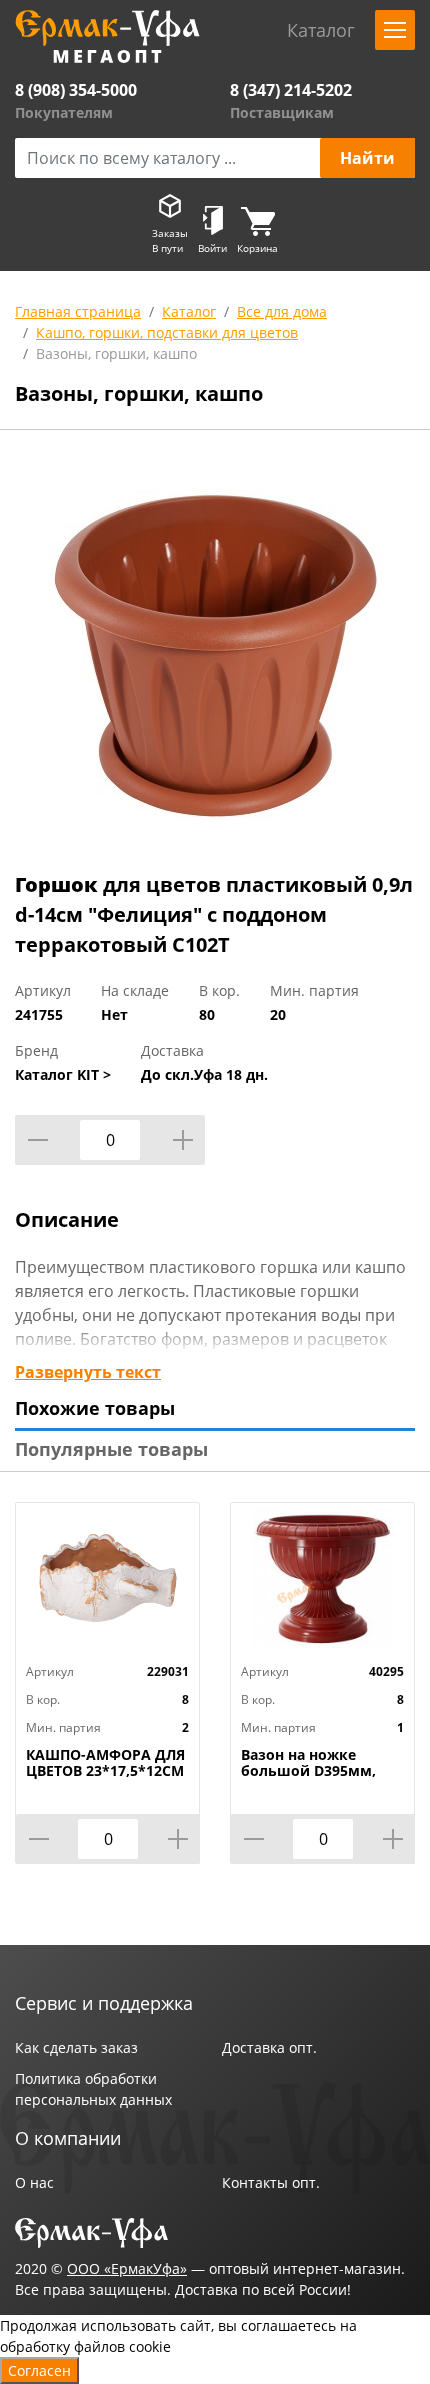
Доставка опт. (269, 2047)
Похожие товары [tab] (95, 1408)
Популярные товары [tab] (111, 1449)
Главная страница (78, 311)
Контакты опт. (271, 2182)
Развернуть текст (88, 1372)
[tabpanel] (215, 655)
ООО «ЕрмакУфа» (127, 2268)
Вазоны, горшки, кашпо (116, 353)
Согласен (39, 2370)
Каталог (189, 311)
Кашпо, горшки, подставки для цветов (167, 332)
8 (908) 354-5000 (76, 90)
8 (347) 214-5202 (291, 90)
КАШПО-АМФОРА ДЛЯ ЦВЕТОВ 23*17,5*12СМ (105, 1763)
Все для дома (282, 311)
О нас (34, 2182)
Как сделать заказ (76, 2047)
